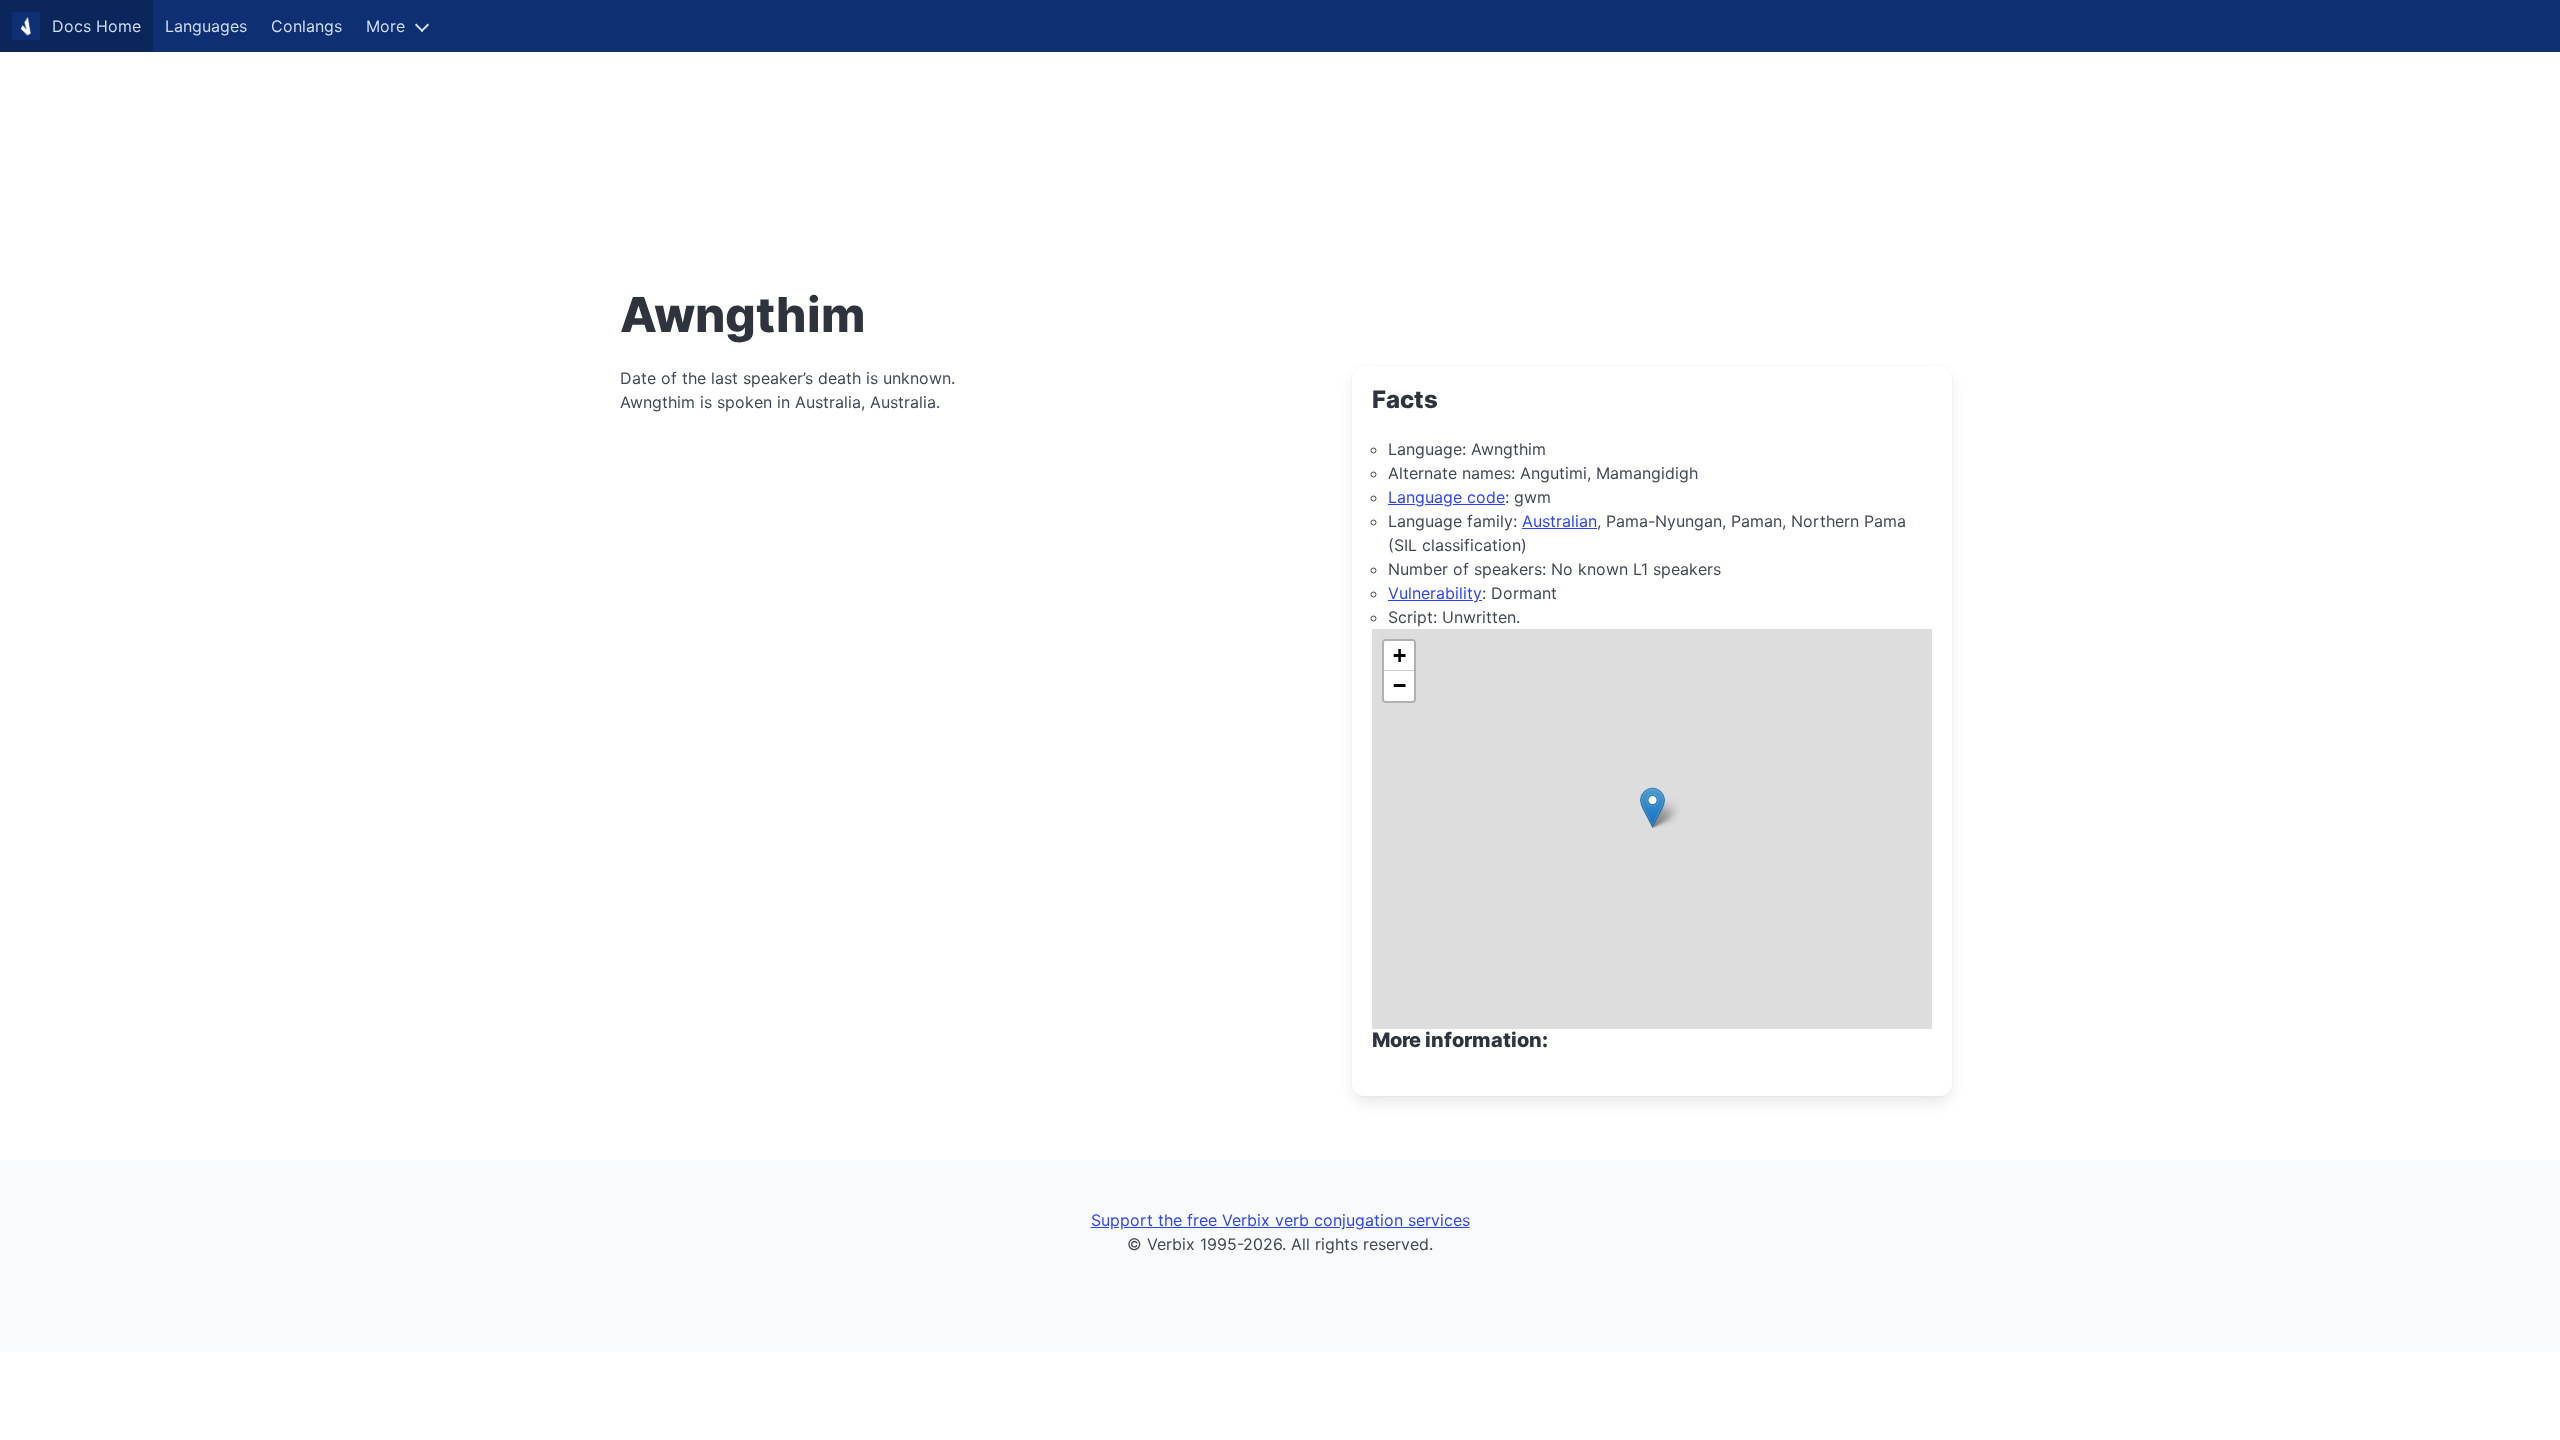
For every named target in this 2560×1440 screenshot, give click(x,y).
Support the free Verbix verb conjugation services (1280, 1220)
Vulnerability (1435, 593)
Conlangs (306, 26)
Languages (206, 26)
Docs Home (96, 26)
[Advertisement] (600, 140)
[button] (1652, 807)
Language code (1446, 497)
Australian (1559, 521)
